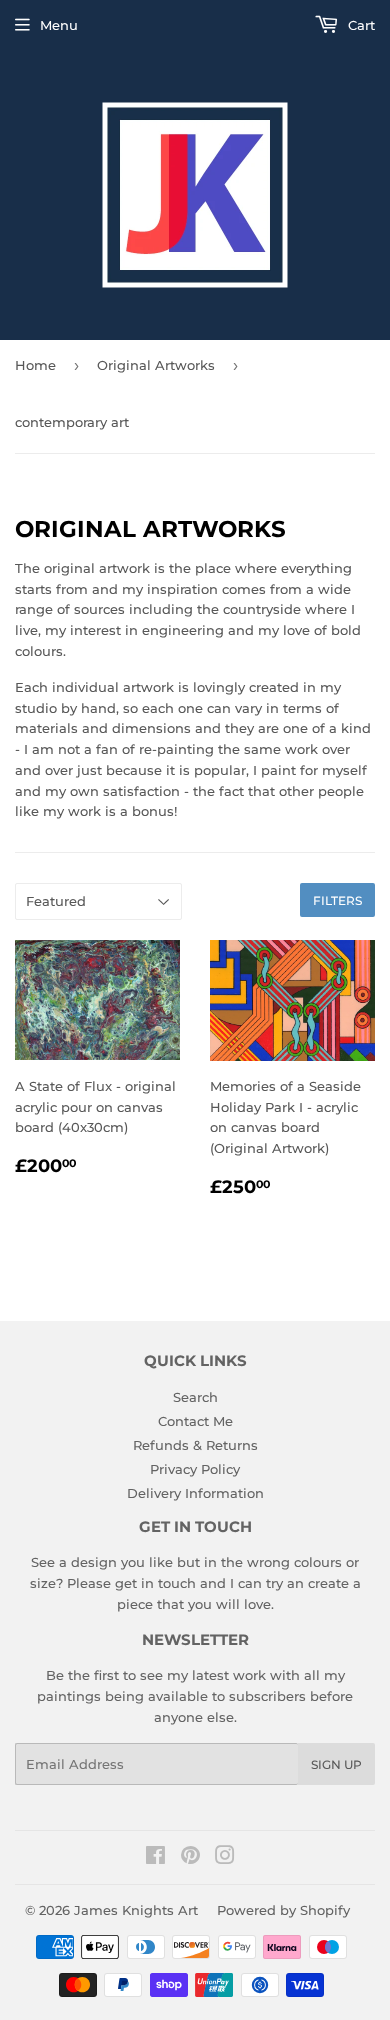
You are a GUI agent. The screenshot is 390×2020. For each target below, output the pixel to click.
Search (195, 1397)
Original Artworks (156, 365)
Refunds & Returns (195, 1445)
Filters (337, 900)
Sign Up (336, 1764)
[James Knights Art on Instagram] (225, 1858)
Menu (59, 25)
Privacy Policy (195, 1469)
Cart (359, 25)
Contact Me (195, 1421)
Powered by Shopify (283, 1910)
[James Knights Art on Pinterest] (190, 1858)
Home (35, 365)
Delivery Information (195, 1493)
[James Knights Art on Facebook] (155, 1858)
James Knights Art (136, 1910)
